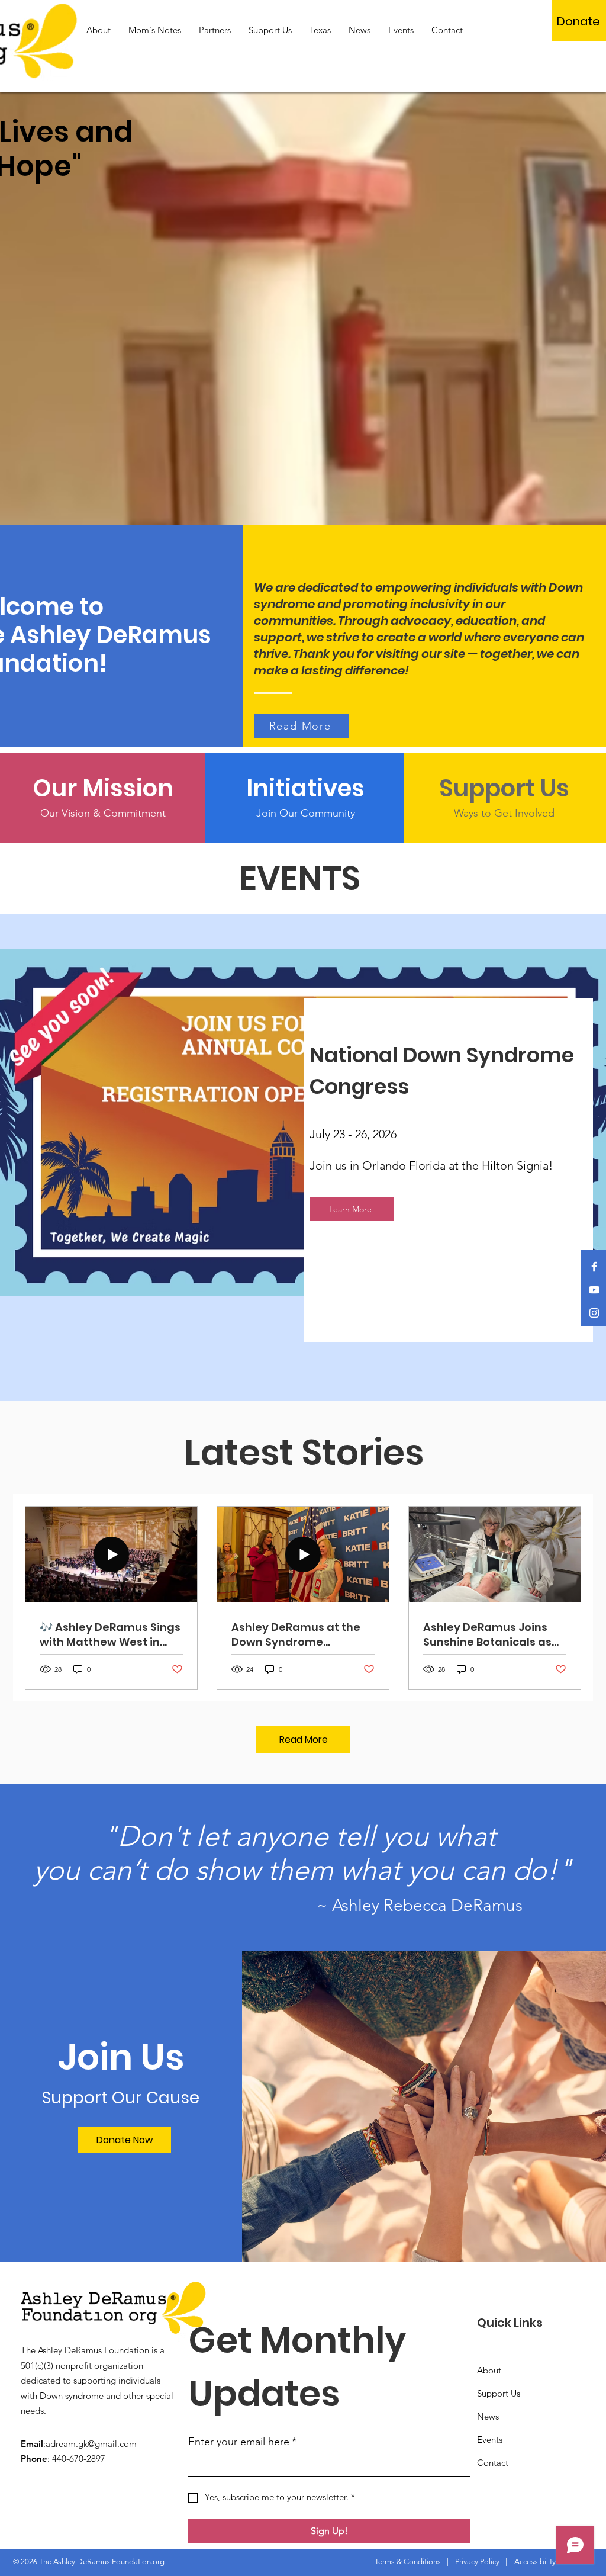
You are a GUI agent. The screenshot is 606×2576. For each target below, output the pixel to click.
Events (490, 2440)
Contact (493, 2463)
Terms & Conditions (408, 2561)
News (488, 2416)
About (489, 2370)
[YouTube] (594, 1290)
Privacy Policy (477, 2561)
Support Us (499, 2393)
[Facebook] (594, 1267)
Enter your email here (242, 2442)
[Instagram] (594, 1313)
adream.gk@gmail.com (91, 2444)
